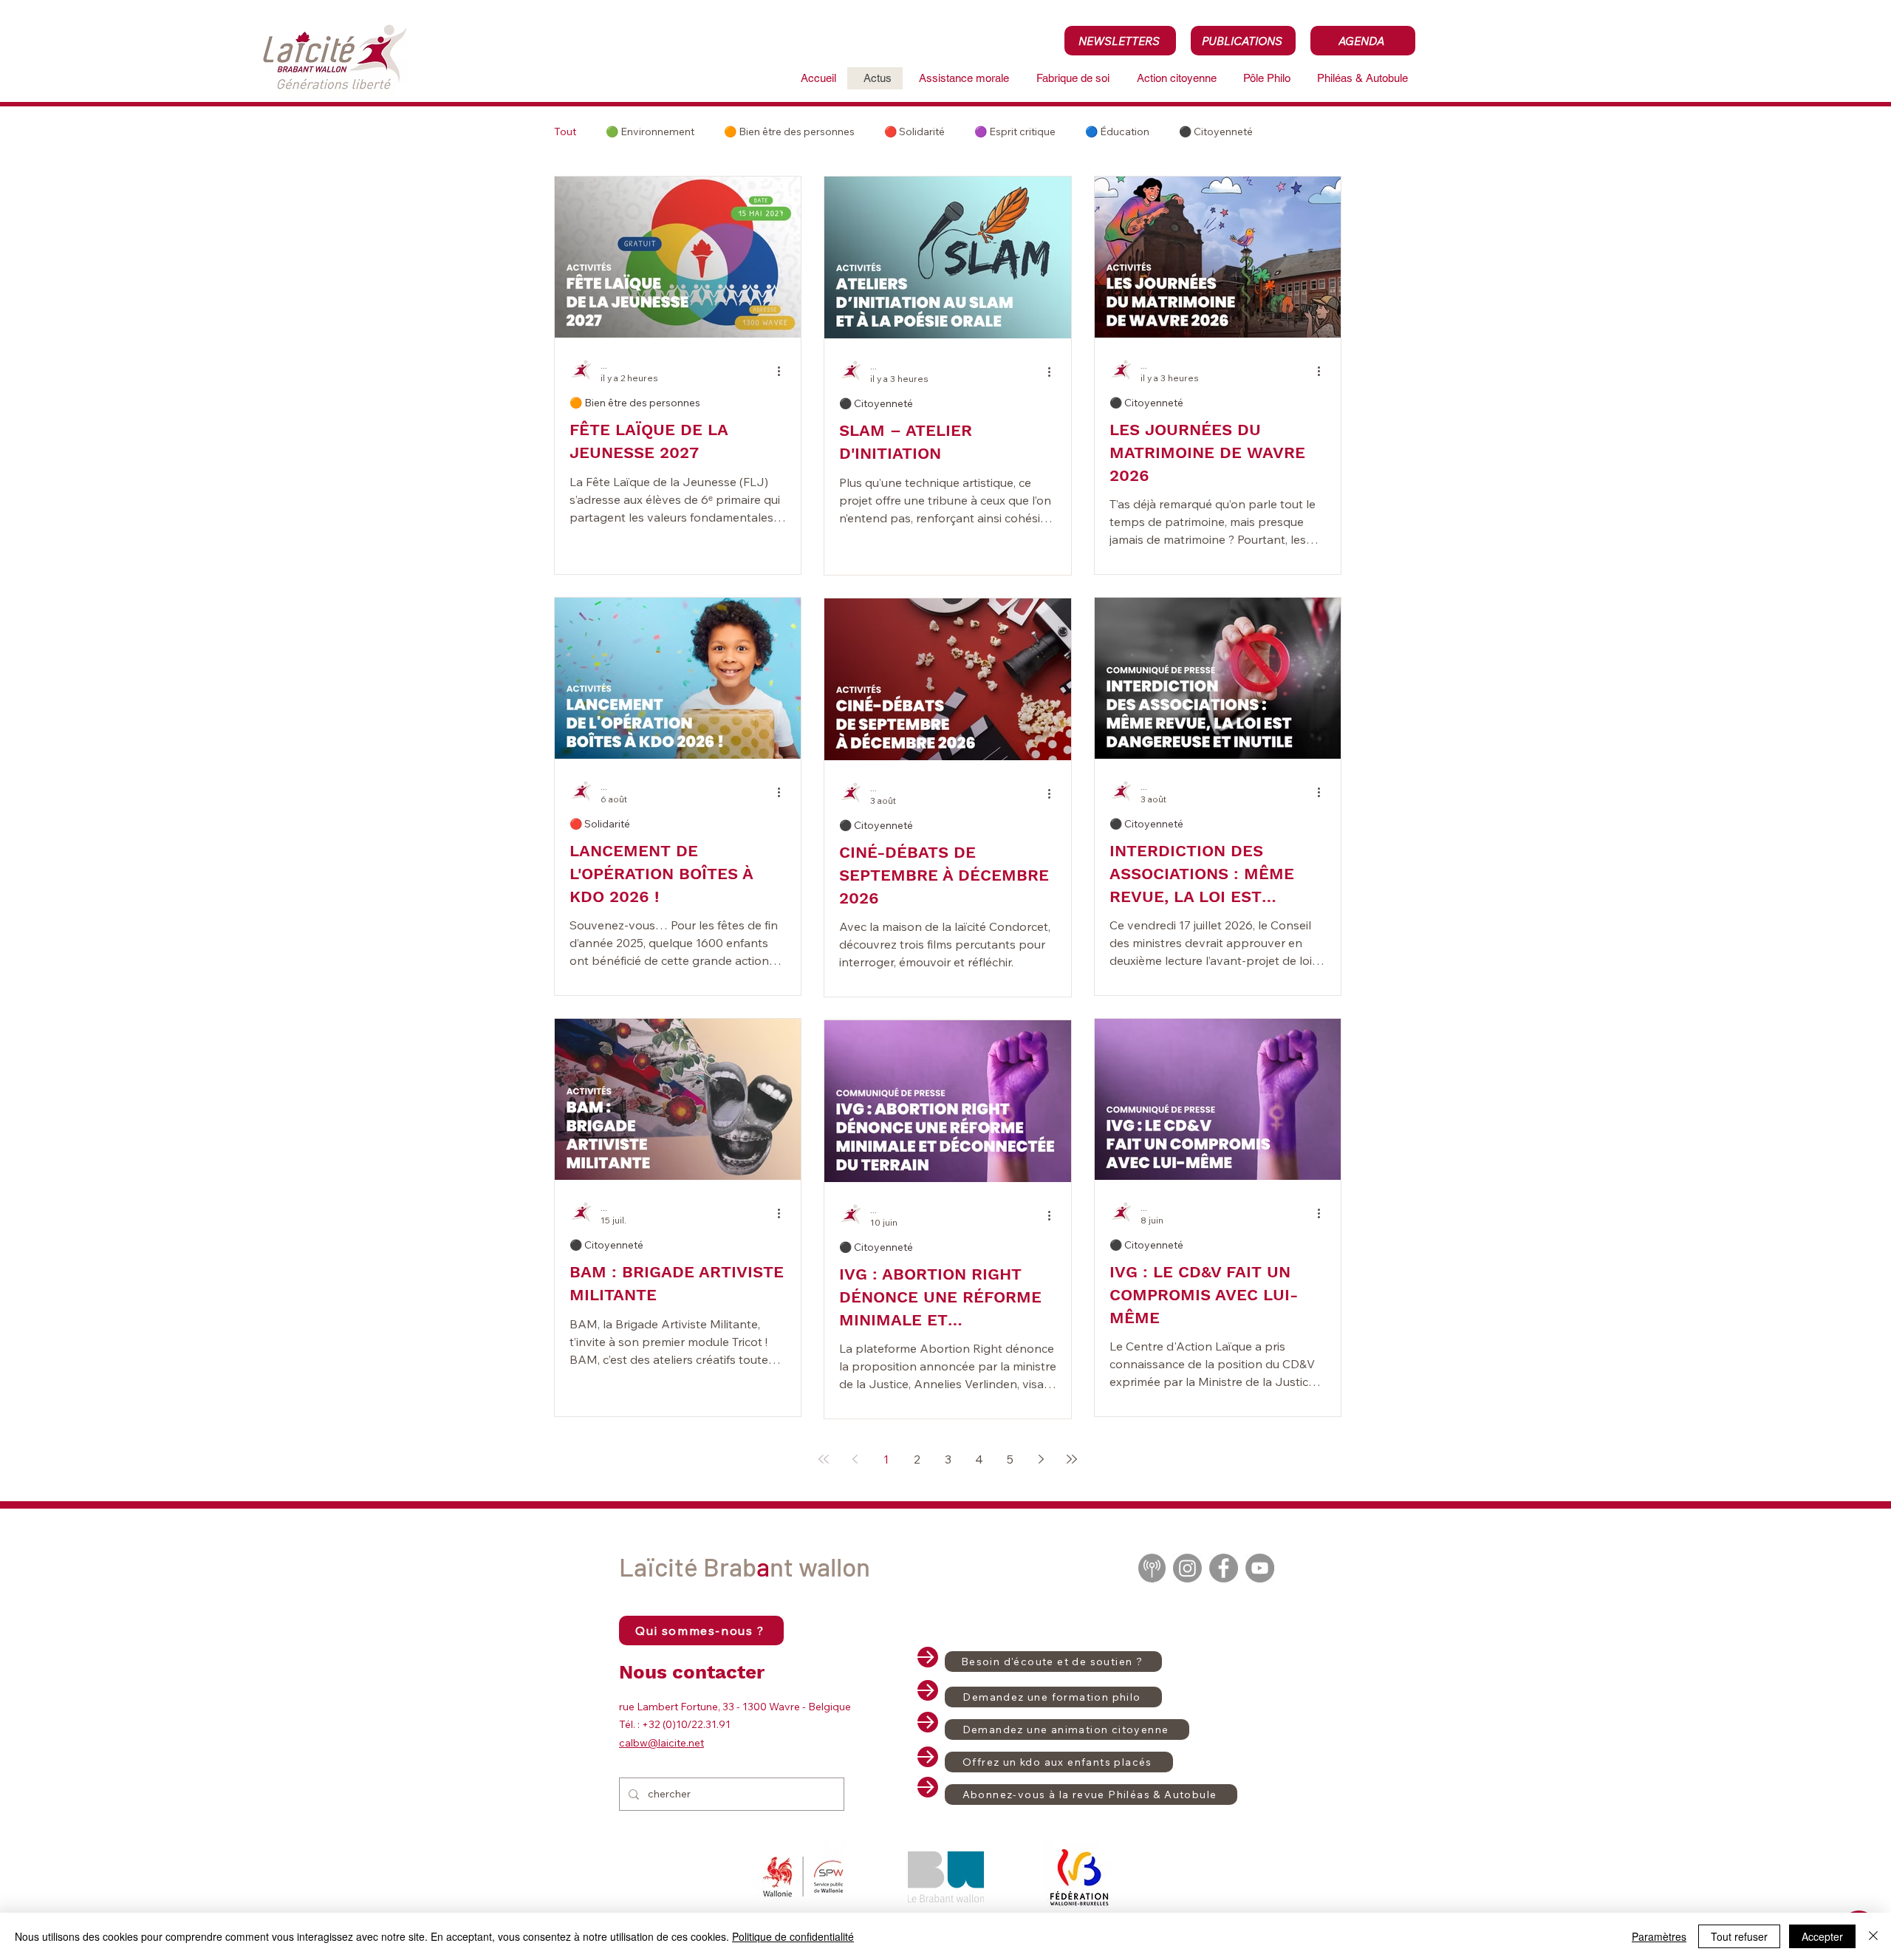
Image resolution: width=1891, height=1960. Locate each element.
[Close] (1873, 1936)
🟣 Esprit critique (1015, 132)
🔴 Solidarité (914, 132)
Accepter (1822, 1936)
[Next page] (1041, 1459)
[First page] (824, 1459)
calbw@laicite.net (661, 1743)
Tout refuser (1739, 1936)
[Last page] (1072, 1459)
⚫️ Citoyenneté (1216, 132)
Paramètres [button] (1659, 1936)
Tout (565, 132)
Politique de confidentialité (793, 1936)
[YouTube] (1260, 1568)
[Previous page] (855, 1459)
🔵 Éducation (1117, 132)
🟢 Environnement (650, 132)
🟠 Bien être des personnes (789, 132)
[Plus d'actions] (784, 371)
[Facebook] (1224, 1568)
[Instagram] (1187, 1568)
